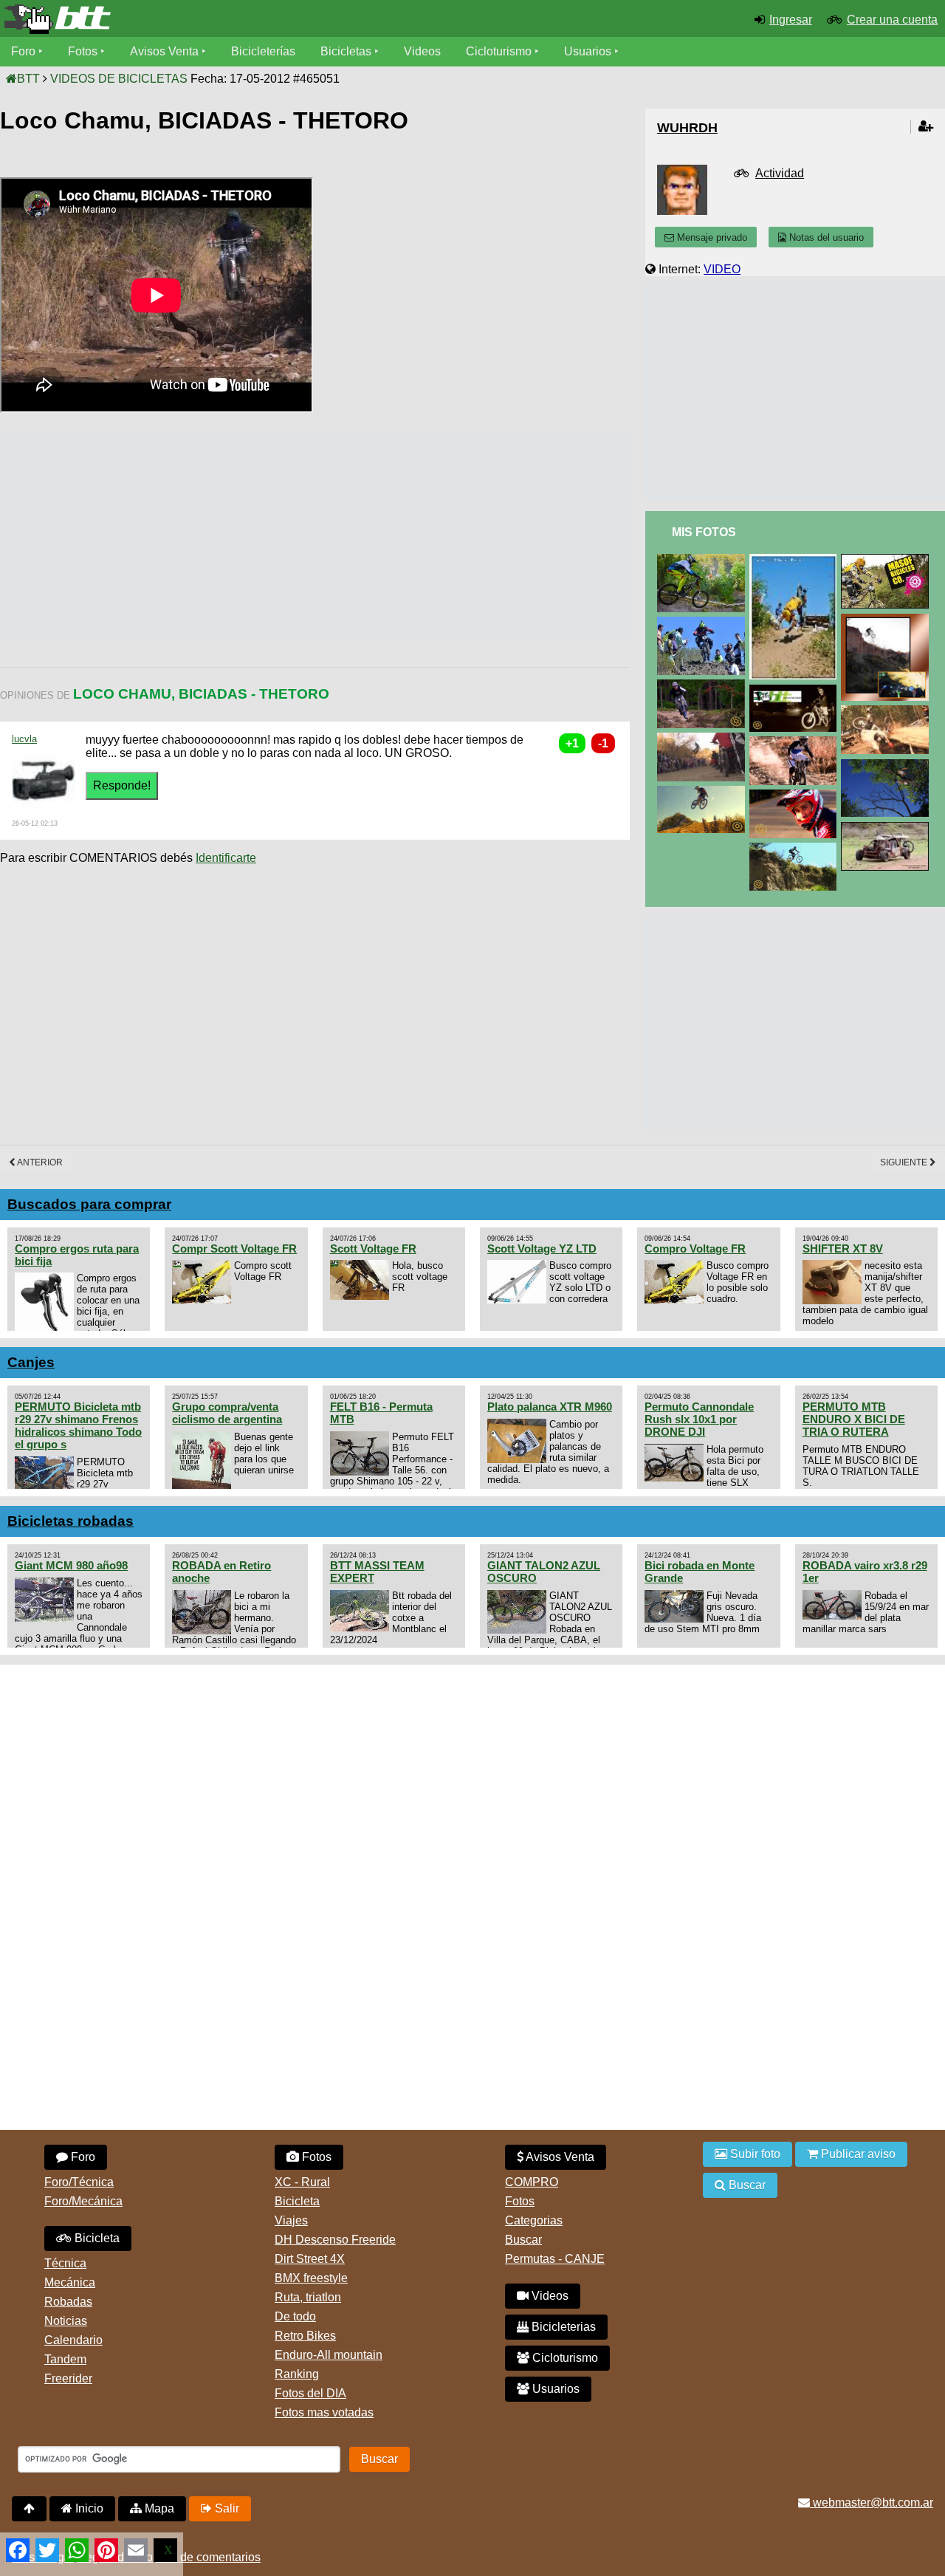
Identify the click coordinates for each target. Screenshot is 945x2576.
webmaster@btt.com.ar (872, 2503)
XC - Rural (302, 2182)
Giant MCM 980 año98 (71, 1565)
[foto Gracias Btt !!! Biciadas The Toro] (796, 691)
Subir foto (754, 2154)
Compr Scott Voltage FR (234, 1248)
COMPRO (532, 2182)
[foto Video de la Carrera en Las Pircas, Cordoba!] (704, 623)
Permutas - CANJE (555, 2259)
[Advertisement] (269, 534)
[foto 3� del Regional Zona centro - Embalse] (887, 712)
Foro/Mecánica (83, 2201)
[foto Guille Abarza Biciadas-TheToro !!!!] (796, 849)
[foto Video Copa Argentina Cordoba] (796, 560)
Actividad (780, 173)
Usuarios (588, 51)
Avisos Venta (164, 51)
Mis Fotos (704, 532)
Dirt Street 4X (310, 2259)
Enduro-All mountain (329, 2355)
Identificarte (226, 858)
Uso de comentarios (208, 2557)
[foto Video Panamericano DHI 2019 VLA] (704, 560)
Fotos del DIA (310, 2393)
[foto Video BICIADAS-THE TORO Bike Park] (887, 765)
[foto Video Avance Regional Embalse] (704, 739)
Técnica (65, 2263)
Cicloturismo (499, 51)
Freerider (68, 2378)
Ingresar (791, 20)
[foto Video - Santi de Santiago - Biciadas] (796, 796)
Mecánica (70, 2282)
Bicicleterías (263, 51)
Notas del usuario (825, 237)
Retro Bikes (305, 2336)
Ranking (297, 2374)
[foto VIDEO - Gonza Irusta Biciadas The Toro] (704, 686)
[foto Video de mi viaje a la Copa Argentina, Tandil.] (887, 560)
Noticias (66, 2321)
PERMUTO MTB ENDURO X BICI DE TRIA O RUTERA (854, 1419)
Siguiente (905, 1162)
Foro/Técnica (79, 2182)
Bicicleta (96, 2238)
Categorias (534, 2220)
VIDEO (722, 269)
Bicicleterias (562, 2327)
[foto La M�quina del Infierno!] (887, 828)
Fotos (83, 51)
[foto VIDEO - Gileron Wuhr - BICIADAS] (887, 620)
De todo (295, 2316)
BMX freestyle (311, 2278)
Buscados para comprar (89, 1204)
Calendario (73, 2340)
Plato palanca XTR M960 (550, 1407)
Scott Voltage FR (373, 1248)
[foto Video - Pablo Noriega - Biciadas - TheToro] (796, 743)
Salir (226, 2508)
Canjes (31, 1362)
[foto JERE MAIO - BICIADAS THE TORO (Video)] (704, 792)
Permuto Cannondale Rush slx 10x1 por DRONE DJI (699, 1419)
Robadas (68, 2302)
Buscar (523, 2240)
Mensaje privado (711, 237)
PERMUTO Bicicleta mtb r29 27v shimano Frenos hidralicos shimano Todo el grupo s (78, 1425)
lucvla (24, 739)
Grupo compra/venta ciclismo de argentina (227, 1413)
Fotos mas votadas (324, 2412)
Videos (422, 51)
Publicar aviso (857, 2154)
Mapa (158, 2508)
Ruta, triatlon (308, 2297)
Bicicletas (347, 51)
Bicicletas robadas (71, 1521)
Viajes (291, 2220)
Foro (23, 51)
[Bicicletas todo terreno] (158, 19)
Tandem (65, 2359)
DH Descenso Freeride (335, 2240)
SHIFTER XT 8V (843, 1248)
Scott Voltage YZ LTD (542, 1248)
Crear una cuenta (892, 20)
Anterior (39, 1162)
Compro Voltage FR (695, 1248)
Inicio (88, 2508)
